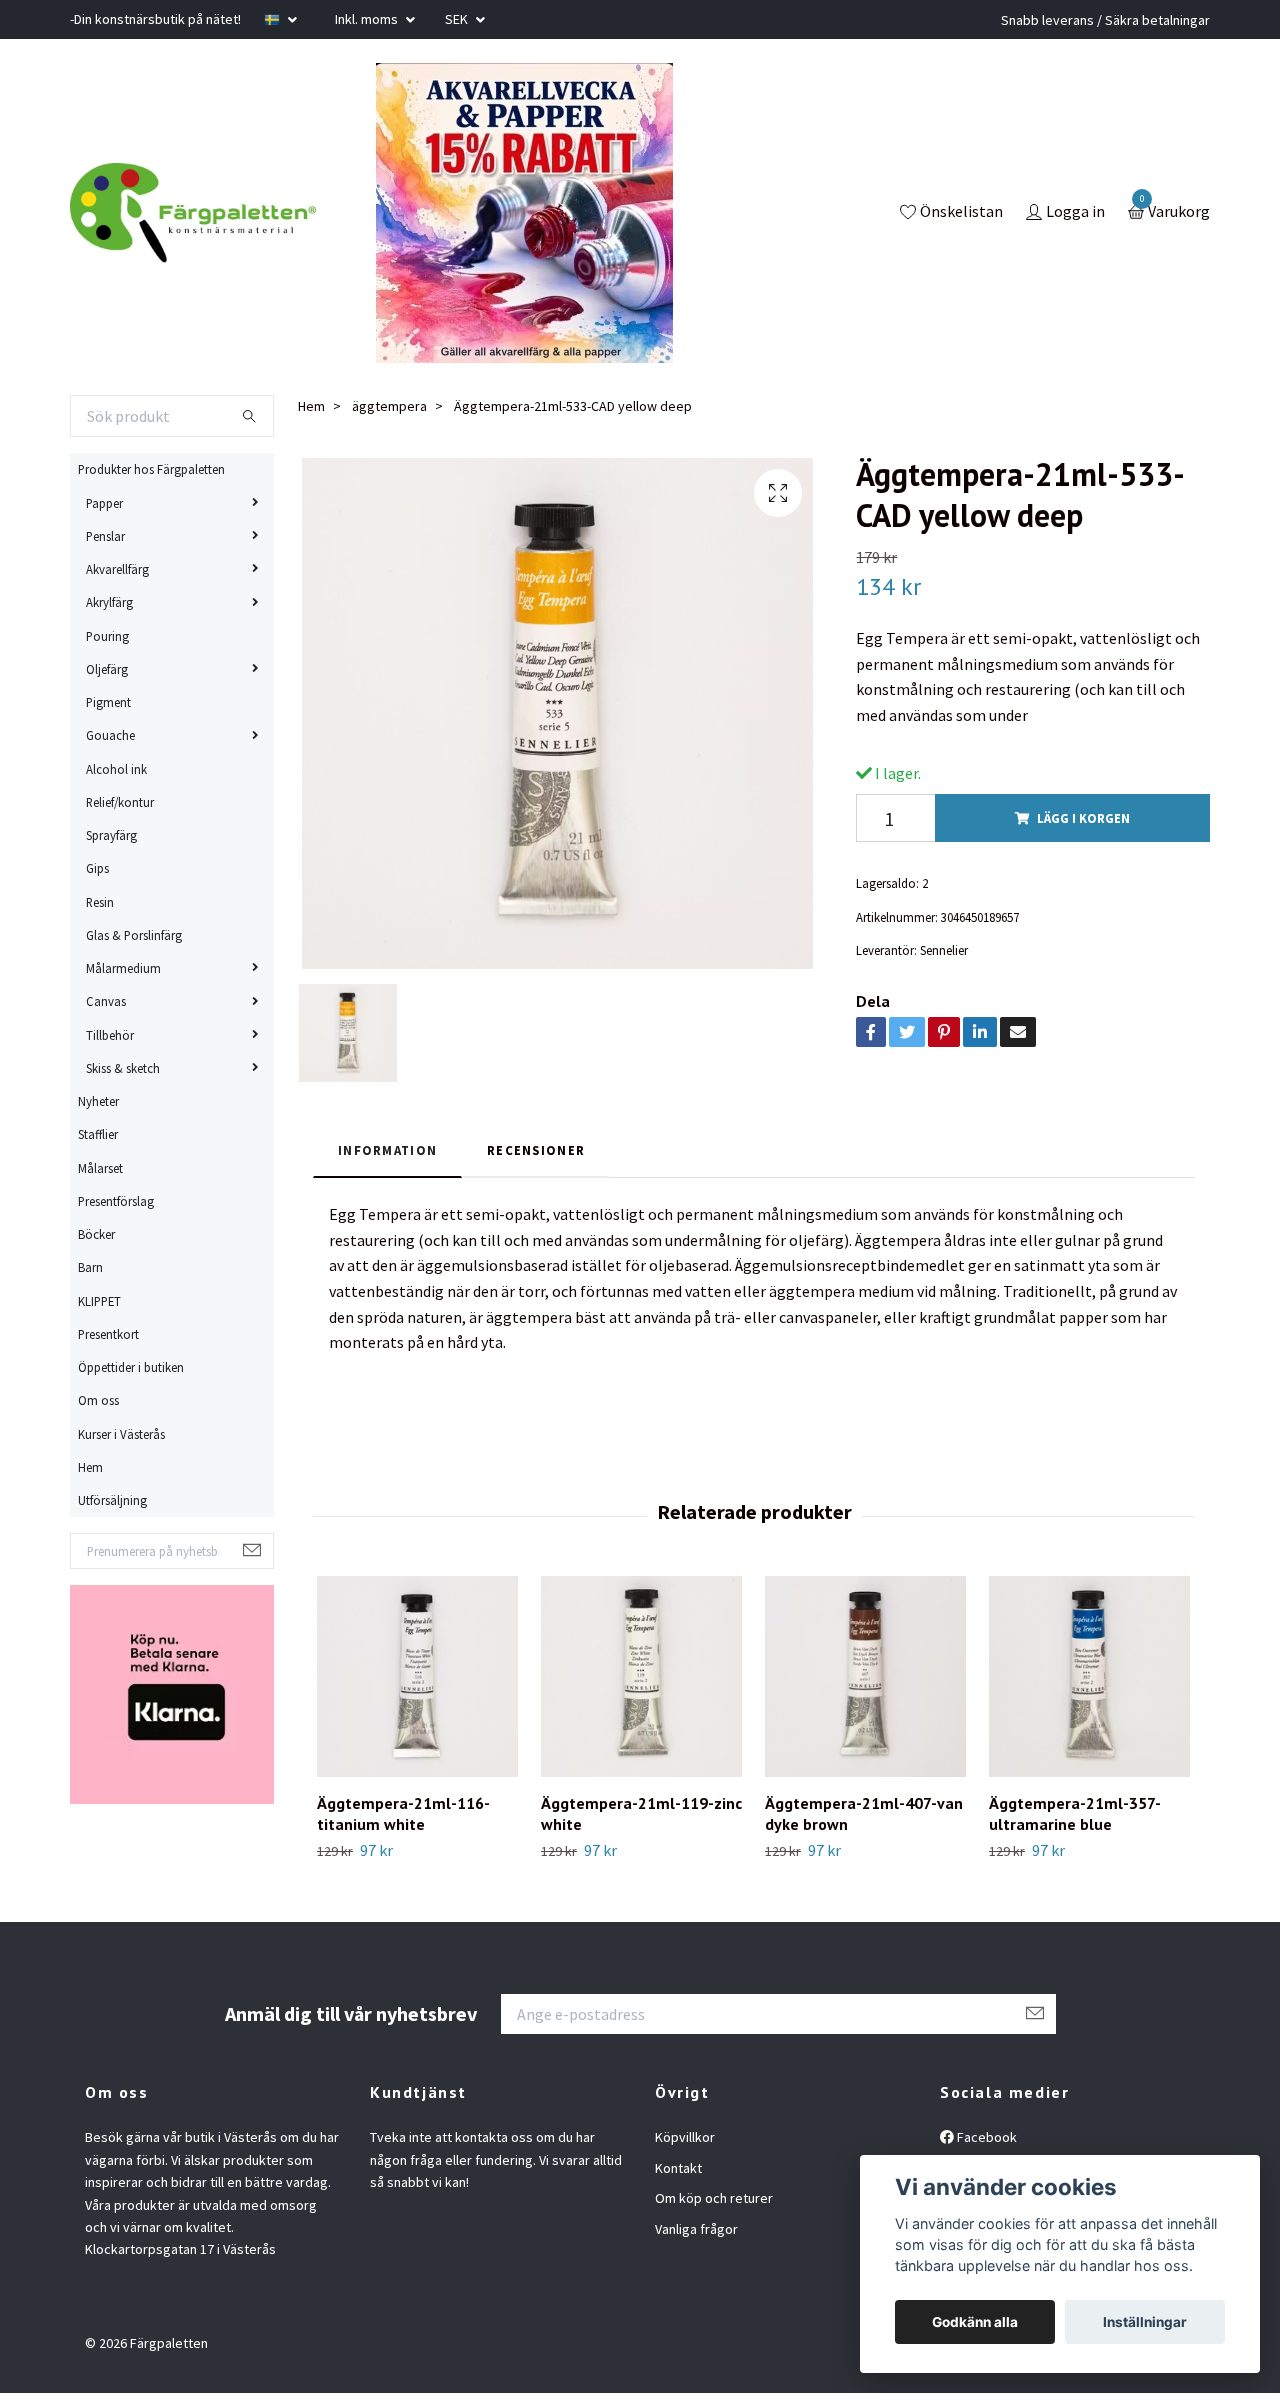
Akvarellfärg (117, 569)
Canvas (106, 1001)
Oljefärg (107, 669)
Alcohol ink (116, 769)
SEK (458, 19)
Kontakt (678, 2168)
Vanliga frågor (696, 2229)
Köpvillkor (685, 2137)
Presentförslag (116, 1201)
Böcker (96, 1234)
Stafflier (98, 1134)
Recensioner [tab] (536, 1150)
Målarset (100, 1168)
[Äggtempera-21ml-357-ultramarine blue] (1089, 1676)
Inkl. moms (368, 19)
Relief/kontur (120, 802)
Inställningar (1145, 2322)
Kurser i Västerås (121, 1434)
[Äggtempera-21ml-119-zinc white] (641, 1676)
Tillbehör (110, 1035)
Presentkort (108, 1334)
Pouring (107, 636)
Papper (104, 503)
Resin (100, 902)
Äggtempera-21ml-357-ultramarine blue (1075, 1813)
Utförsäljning (112, 1500)
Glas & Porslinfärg (134, 935)
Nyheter (98, 1101)
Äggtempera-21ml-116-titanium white (403, 1813)
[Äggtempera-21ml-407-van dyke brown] (865, 1676)
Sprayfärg (111, 835)
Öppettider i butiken (131, 1367)
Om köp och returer (714, 2198)
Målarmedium (123, 968)
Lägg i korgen (1083, 818)
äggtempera (389, 406)
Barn (90, 1267)
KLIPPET (99, 1301)
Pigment (108, 702)
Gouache (110, 735)
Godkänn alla (975, 2322)
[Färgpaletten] (193, 213)
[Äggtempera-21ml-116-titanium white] (417, 1676)
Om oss (98, 1400)
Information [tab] (387, 1150)
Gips (97, 868)
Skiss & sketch (123, 1068)
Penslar (105, 536)
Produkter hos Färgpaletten (151, 469)
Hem (90, 1467)
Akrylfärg (109, 602)
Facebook (985, 2137)
